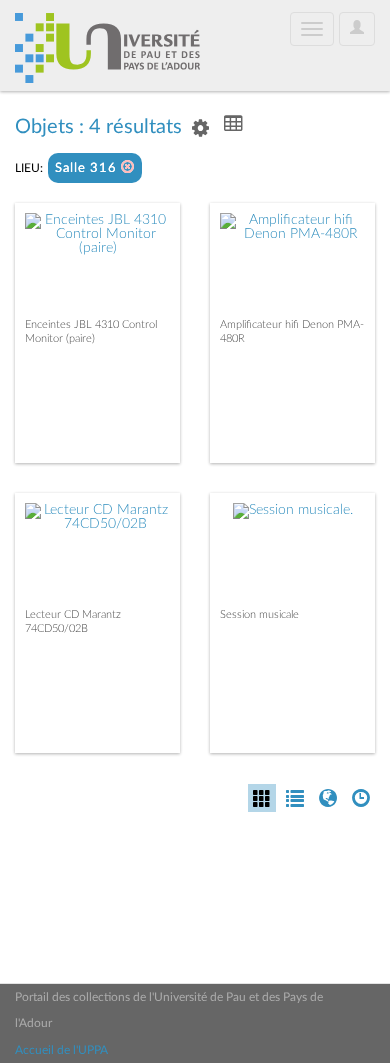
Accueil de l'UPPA (61, 1050)
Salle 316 (88, 168)
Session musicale (259, 614)
